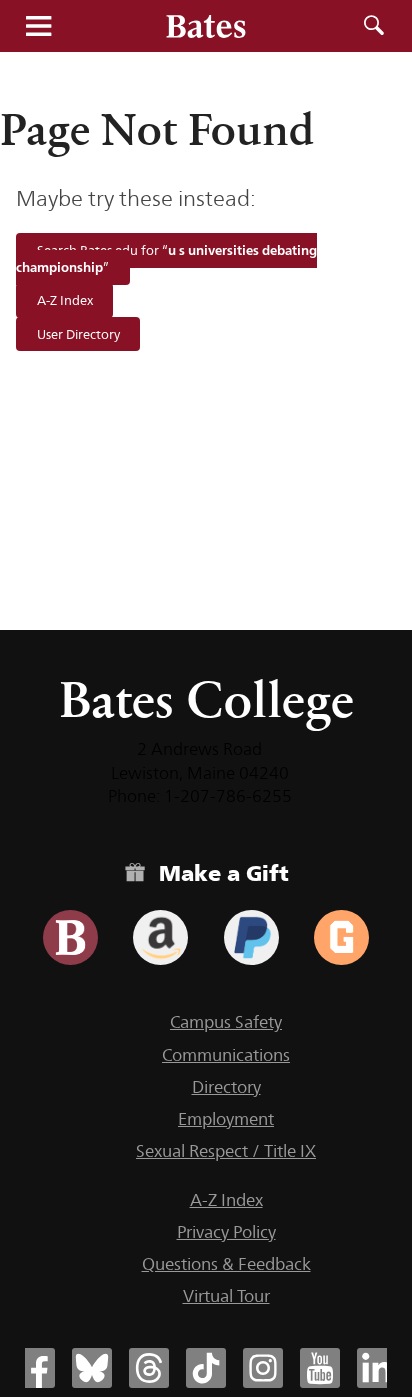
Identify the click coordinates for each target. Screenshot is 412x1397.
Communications (226, 1055)
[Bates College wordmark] (206, 26)
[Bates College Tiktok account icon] (206, 1368)
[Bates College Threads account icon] (149, 1368)
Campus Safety (226, 1022)
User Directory (78, 334)
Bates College (206, 699)
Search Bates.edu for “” (166, 258)
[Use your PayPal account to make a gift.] (251, 937)
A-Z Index (65, 301)
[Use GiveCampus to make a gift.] (341, 937)
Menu (38, 26)
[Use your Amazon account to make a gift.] (160, 937)
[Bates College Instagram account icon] (263, 1368)
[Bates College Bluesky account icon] (92, 1368)
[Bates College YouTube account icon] (320, 1368)
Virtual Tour (226, 1296)
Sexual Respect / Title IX (226, 1151)
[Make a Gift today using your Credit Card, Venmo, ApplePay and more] (70, 937)
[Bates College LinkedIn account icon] (377, 1368)
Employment (226, 1119)
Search (374, 26)
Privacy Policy (226, 1232)
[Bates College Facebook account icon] (35, 1368)
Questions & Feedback (226, 1264)
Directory (226, 1087)
